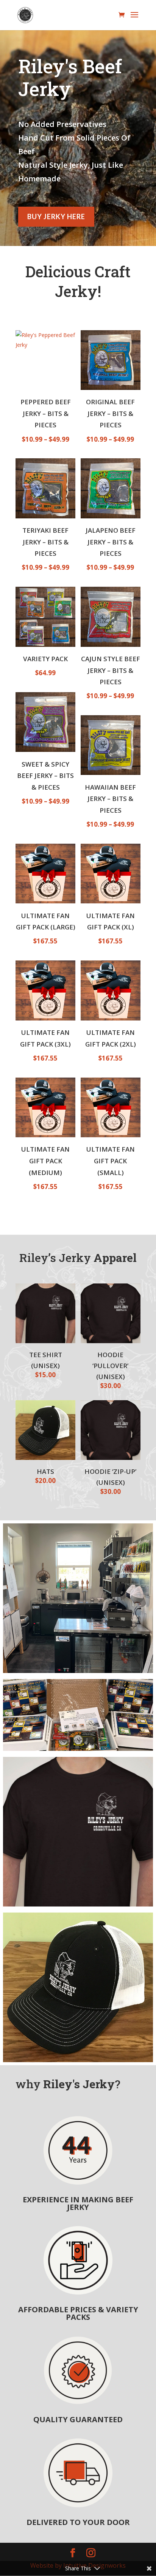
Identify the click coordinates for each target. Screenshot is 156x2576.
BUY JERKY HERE (56, 216)
